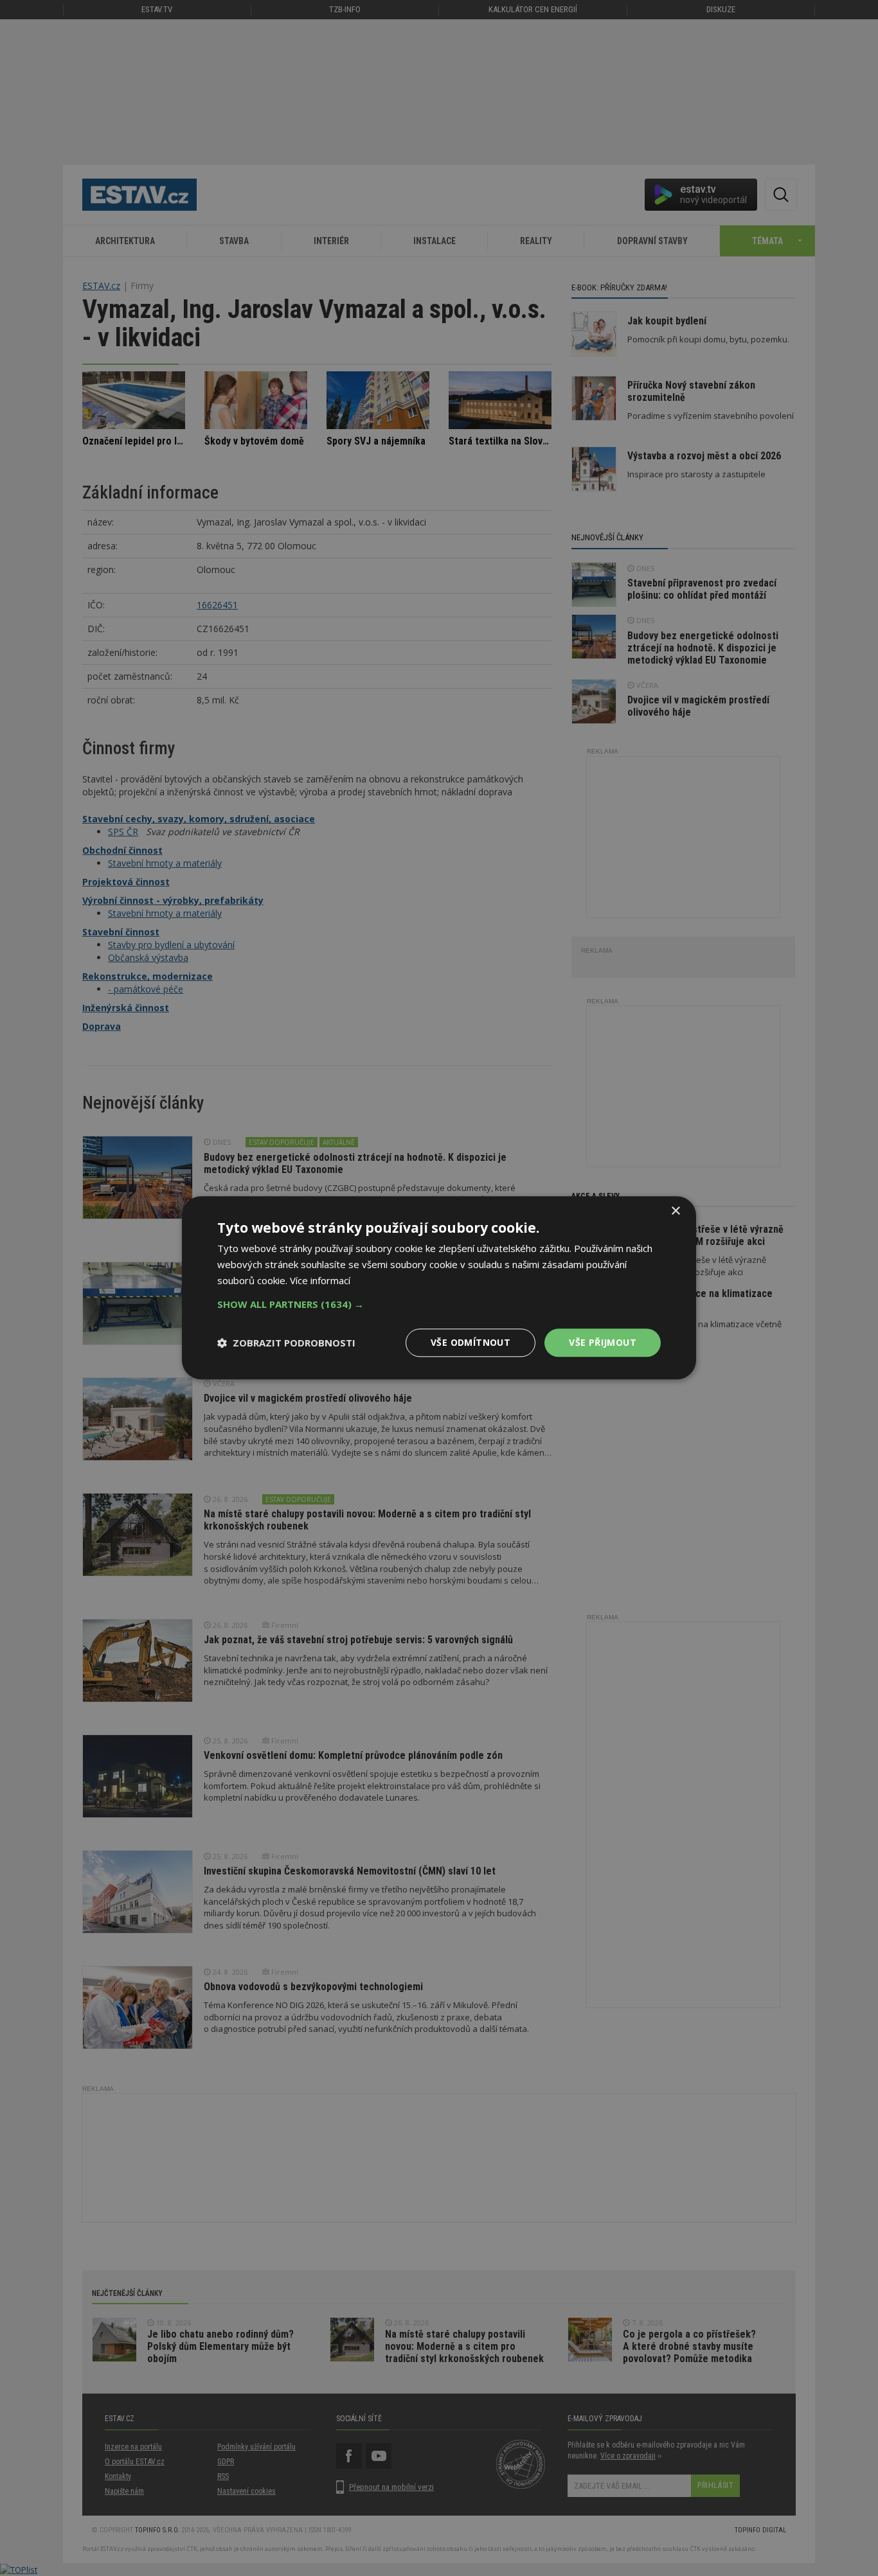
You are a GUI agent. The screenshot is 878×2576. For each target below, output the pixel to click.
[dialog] (439, 1288)
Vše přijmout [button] (603, 1342)
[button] (439, 1304)
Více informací (320, 1280)
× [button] (675, 1211)
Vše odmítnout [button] (470, 1342)
